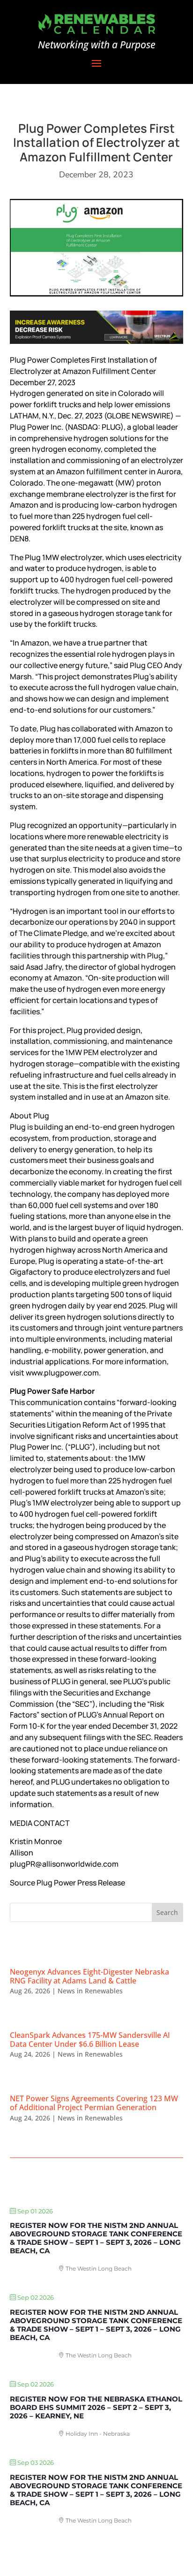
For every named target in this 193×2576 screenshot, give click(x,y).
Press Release (101, 1883)
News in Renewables (90, 1991)
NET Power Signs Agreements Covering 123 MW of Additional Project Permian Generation (94, 2103)
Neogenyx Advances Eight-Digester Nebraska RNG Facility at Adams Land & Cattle (89, 1976)
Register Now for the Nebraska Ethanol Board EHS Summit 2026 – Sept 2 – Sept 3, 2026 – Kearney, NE (96, 2407)
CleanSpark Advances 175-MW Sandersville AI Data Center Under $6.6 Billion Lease (90, 2040)
